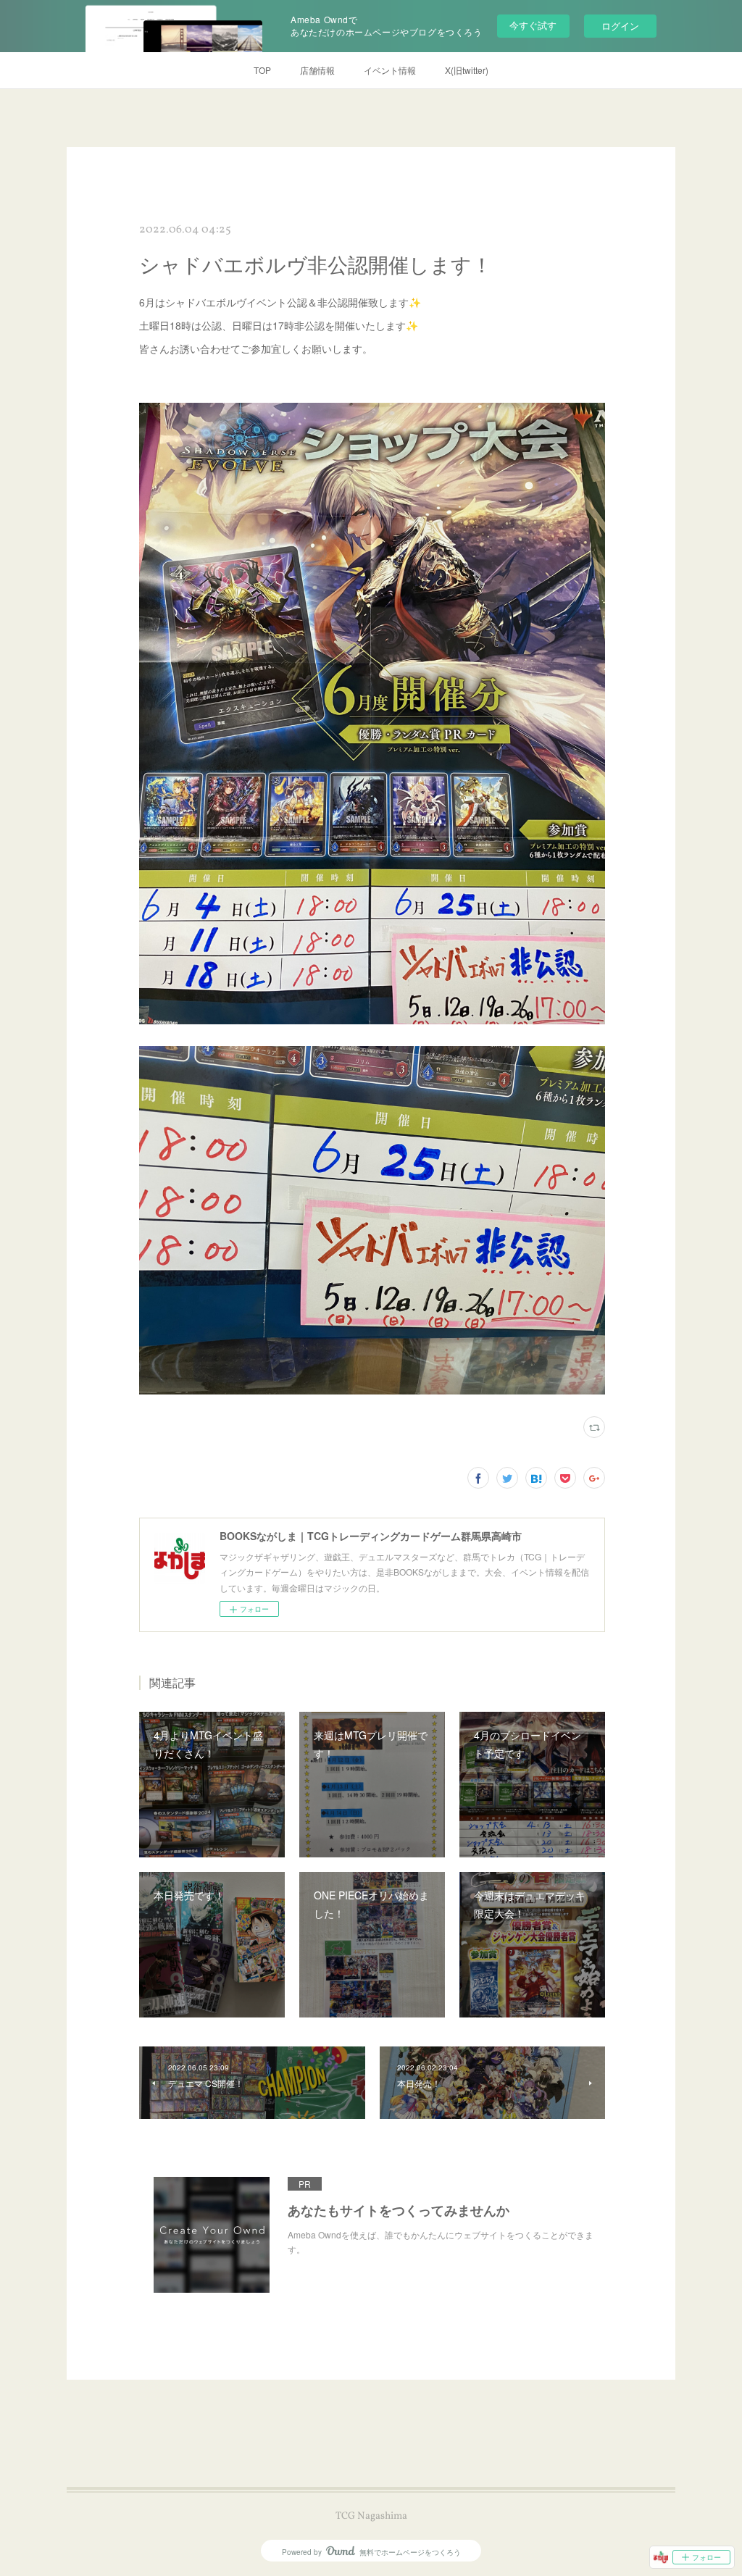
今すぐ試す (533, 25)
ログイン (620, 26)
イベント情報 (390, 70)
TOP (262, 70)
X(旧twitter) (467, 70)
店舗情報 (317, 70)
